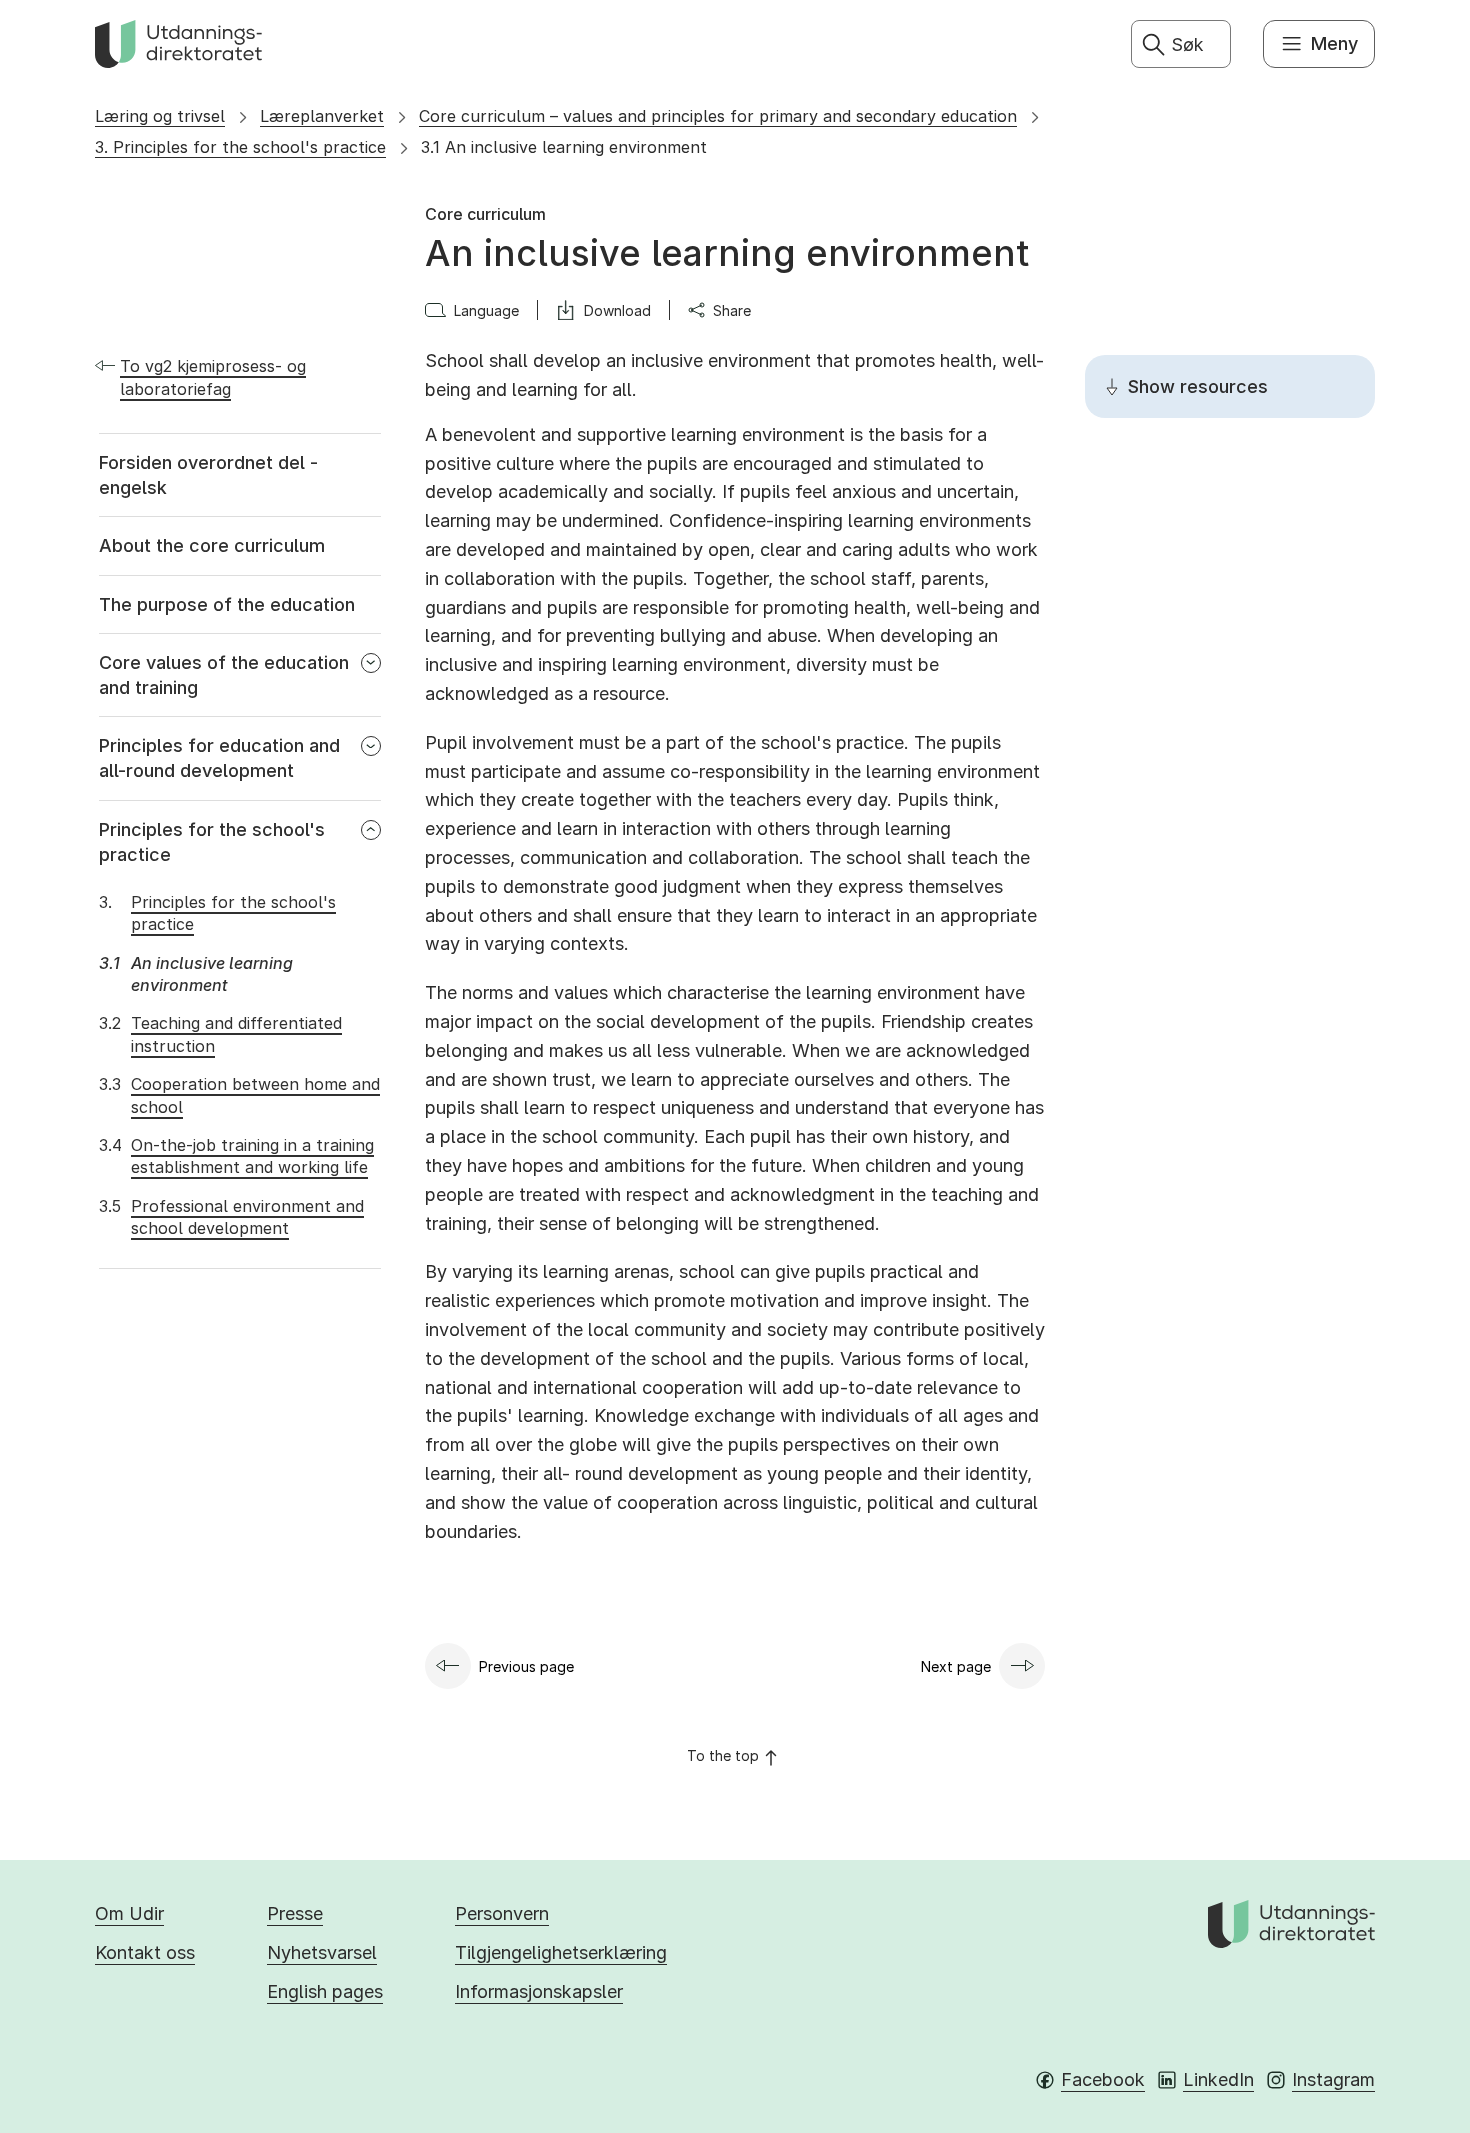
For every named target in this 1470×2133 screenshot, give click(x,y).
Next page (956, 1666)
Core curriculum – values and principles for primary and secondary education (718, 116)
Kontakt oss (145, 1952)
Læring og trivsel (160, 116)
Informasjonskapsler (539, 1991)
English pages (325, 1991)
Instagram (1333, 2079)
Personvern (502, 1913)
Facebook (1103, 2079)
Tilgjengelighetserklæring (561, 1952)
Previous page (526, 1666)
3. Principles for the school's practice (240, 147)
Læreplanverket (322, 116)
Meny (1334, 43)
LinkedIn (1218, 2079)
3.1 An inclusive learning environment (564, 147)
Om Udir (129, 1913)
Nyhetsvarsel (322, 1952)
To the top (723, 1755)
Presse (295, 1913)
